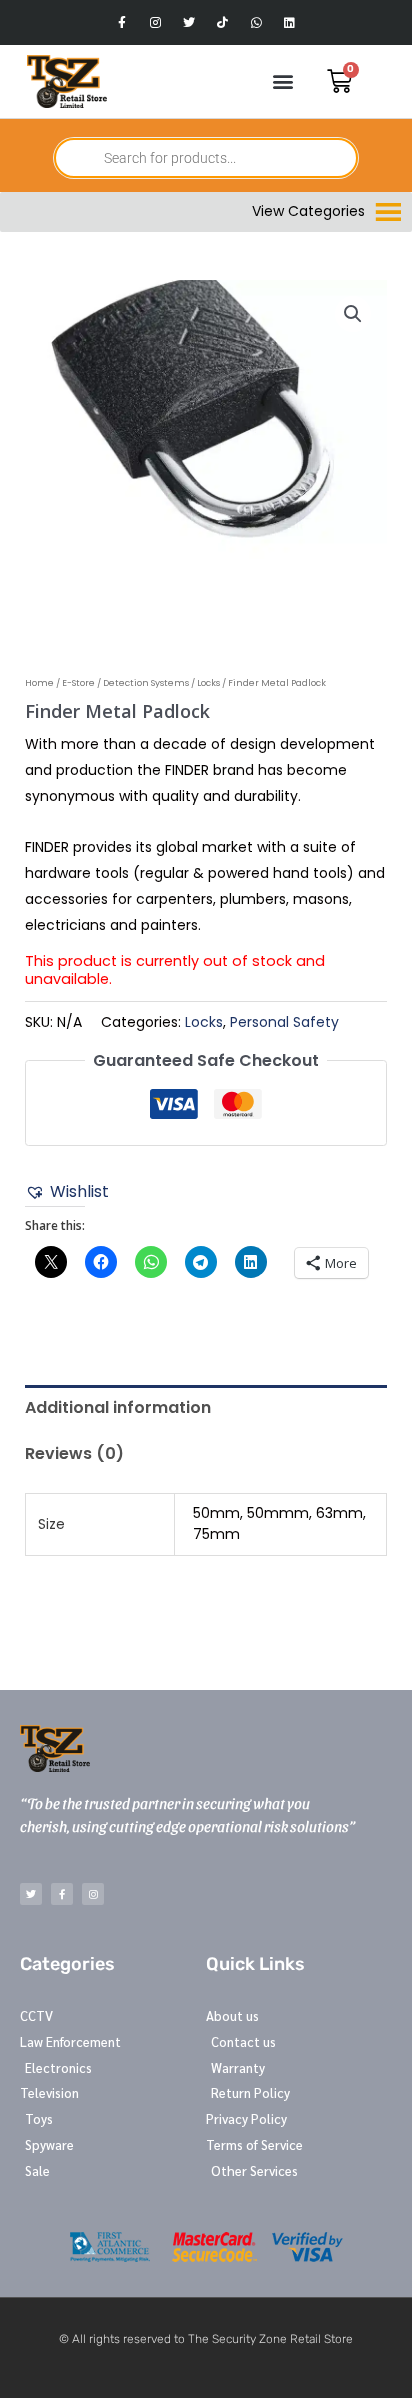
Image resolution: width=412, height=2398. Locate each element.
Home (39, 683)
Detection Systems (146, 683)
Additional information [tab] (118, 1407)
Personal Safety (284, 1022)
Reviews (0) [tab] (74, 1453)
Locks (208, 683)
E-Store (78, 683)
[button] (282, 81)
